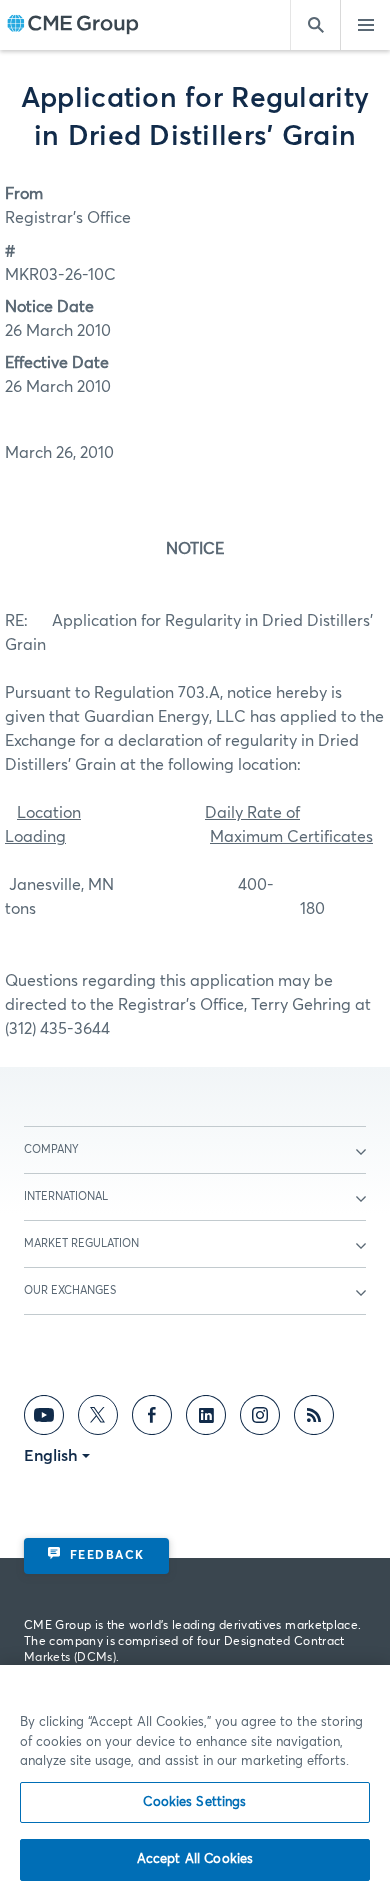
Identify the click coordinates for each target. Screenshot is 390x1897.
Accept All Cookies (195, 1859)
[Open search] (315, 25)
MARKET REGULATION (81, 1243)
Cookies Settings (194, 1802)
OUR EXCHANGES (70, 1290)
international (66, 1196)
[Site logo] (73, 25)
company (51, 1149)
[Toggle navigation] (365, 25)
